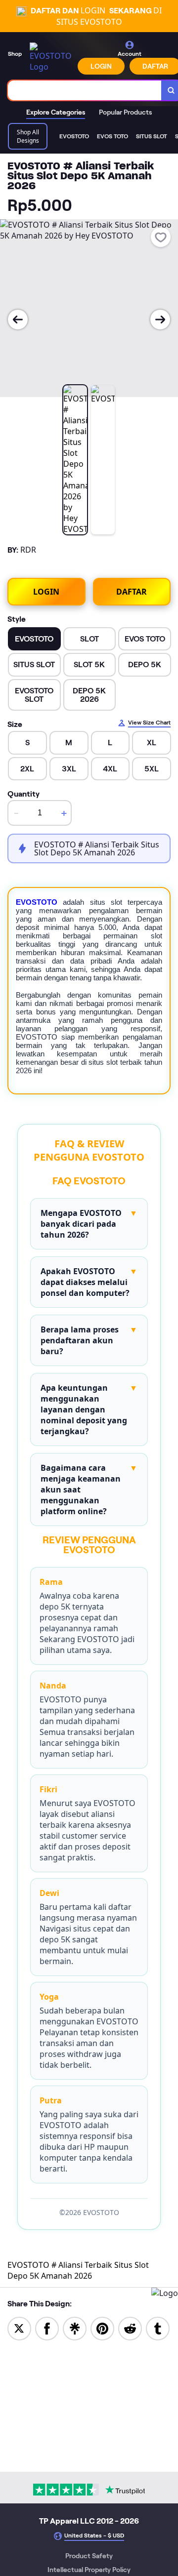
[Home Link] (51, 57)
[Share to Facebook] (47, 2328)
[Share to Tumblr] (158, 2328)
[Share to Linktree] (75, 2328)
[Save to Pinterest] (102, 2328)
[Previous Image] (18, 320)
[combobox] (85, 90)
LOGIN (101, 66)
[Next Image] (160, 320)
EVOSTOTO (37, 902)
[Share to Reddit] (130, 2328)
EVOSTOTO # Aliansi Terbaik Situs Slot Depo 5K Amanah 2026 (78, 2270)
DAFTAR (132, 592)
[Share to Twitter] (19, 2328)
